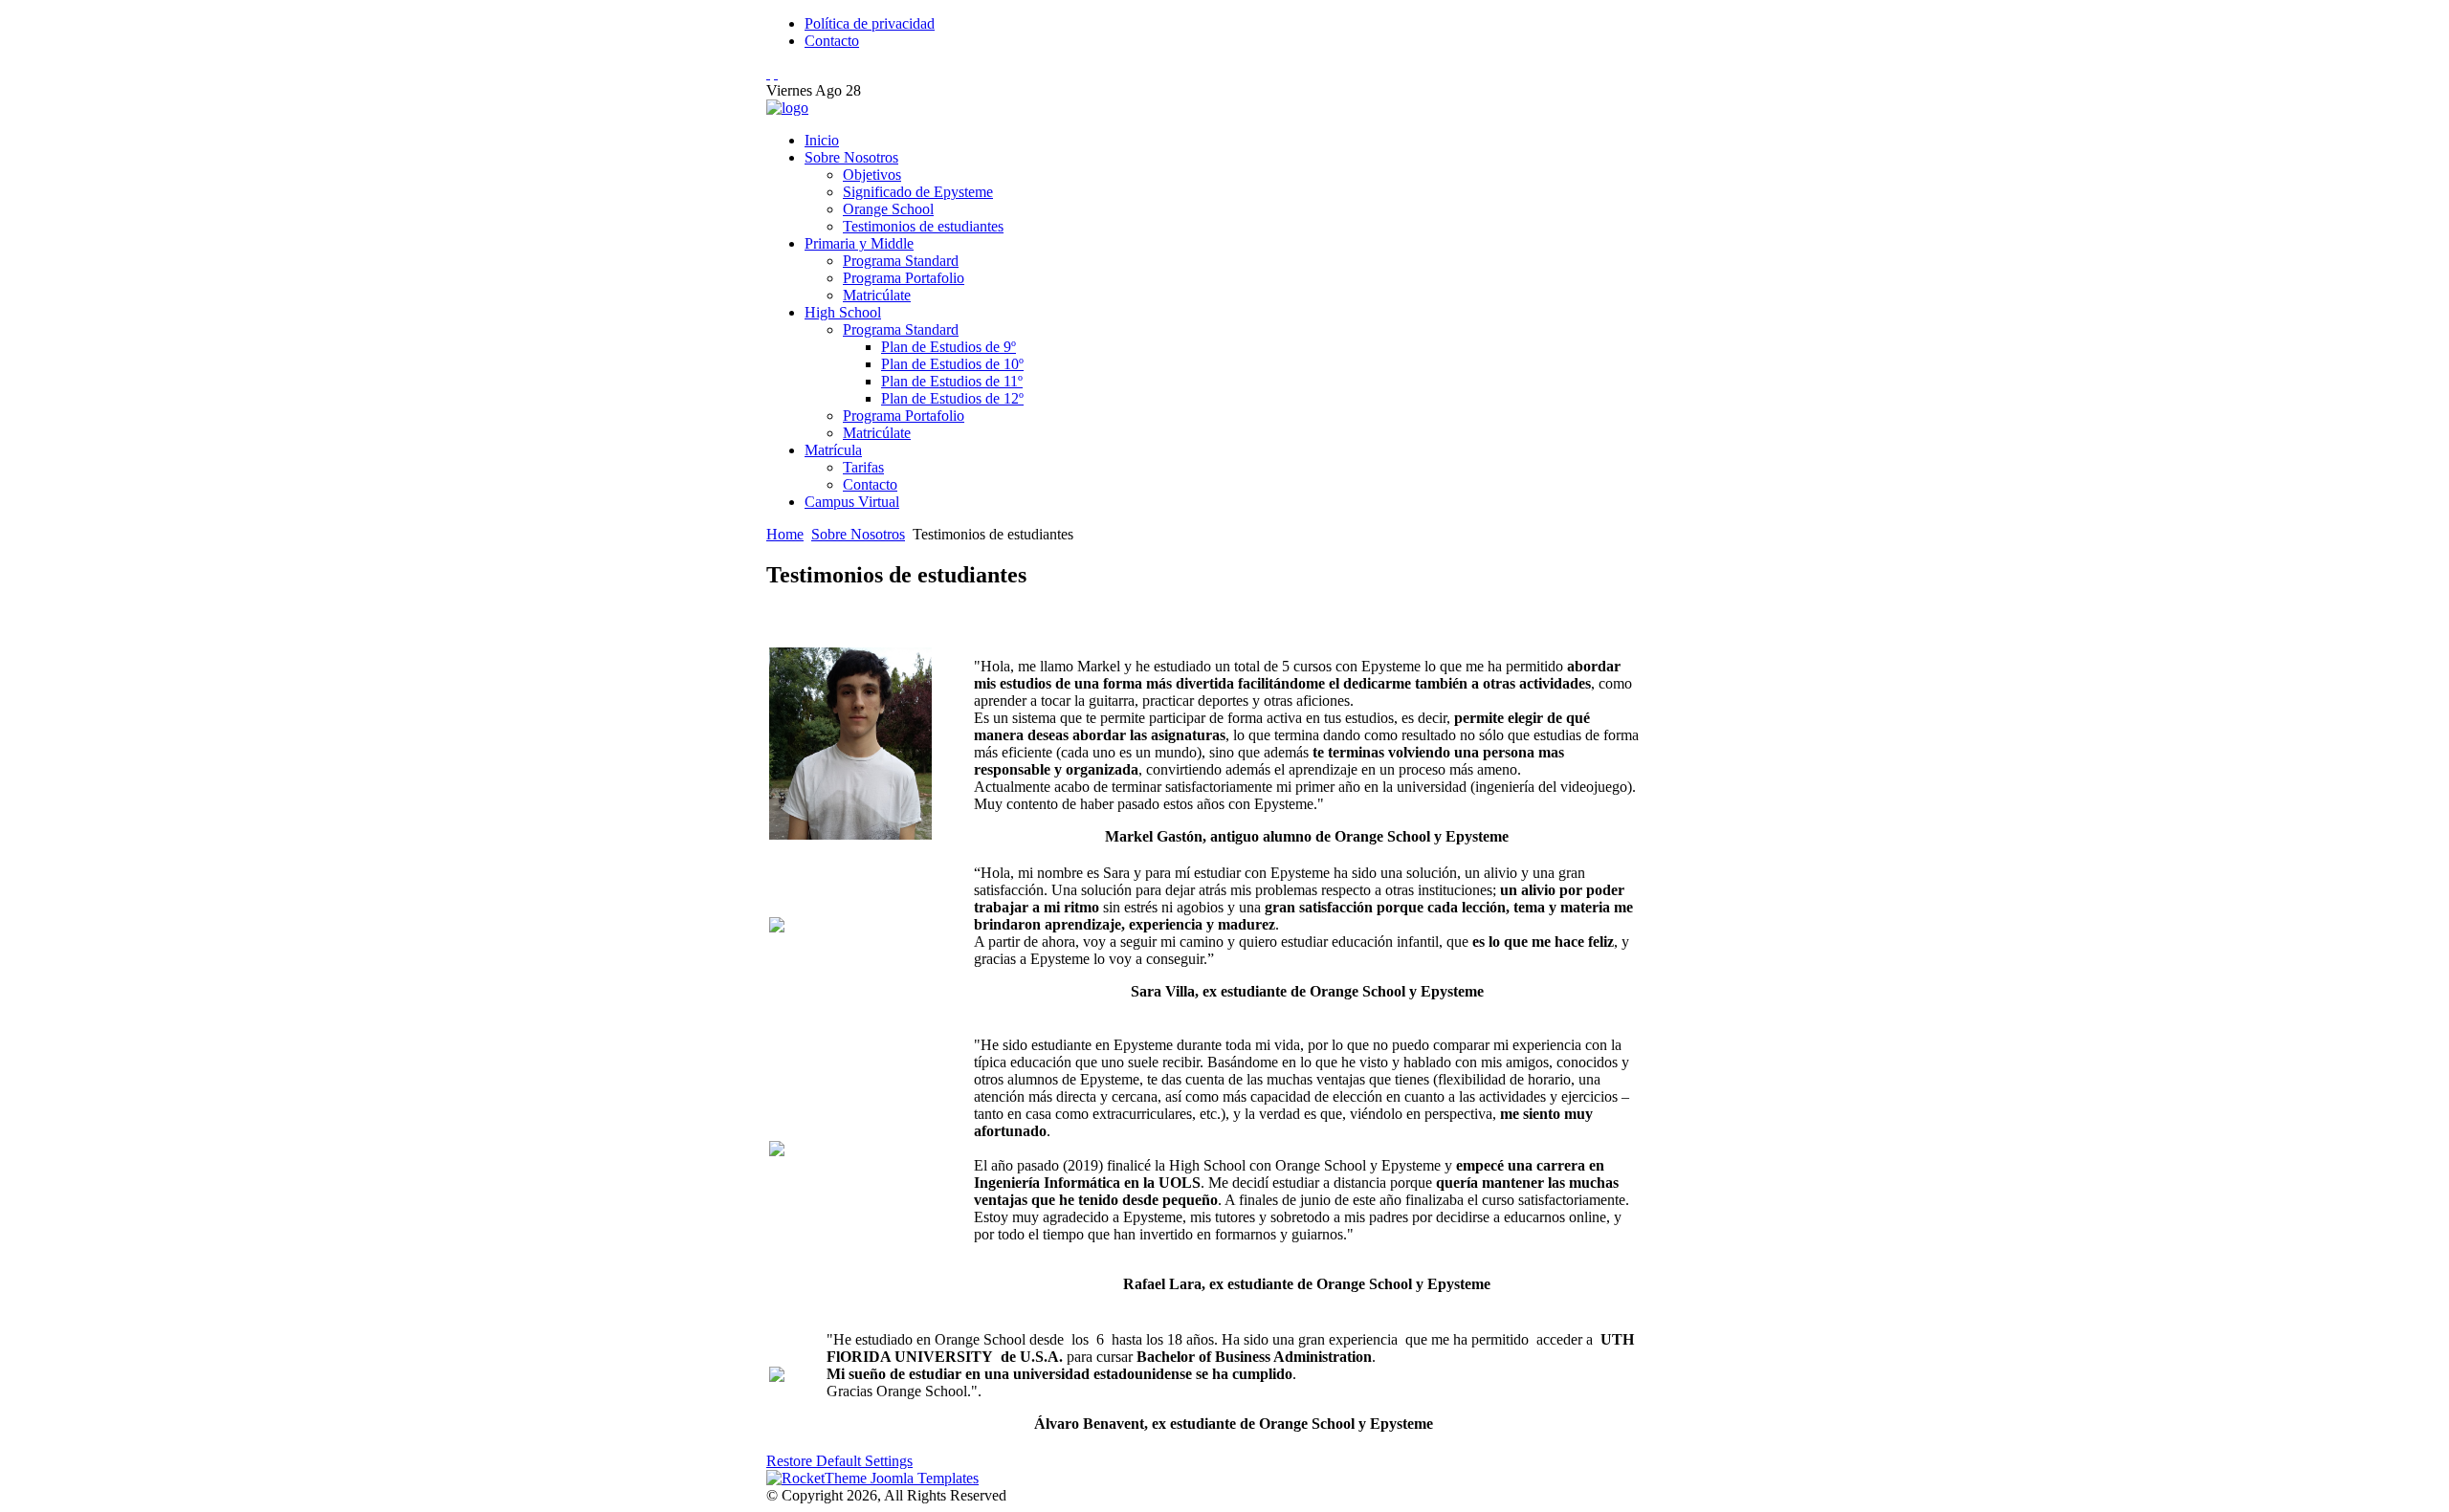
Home (785, 534)
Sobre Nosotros (858, 534)
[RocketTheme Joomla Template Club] (872, 1478)
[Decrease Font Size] (776, 73)
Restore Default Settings (839, 1461)
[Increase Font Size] (768, 73)
